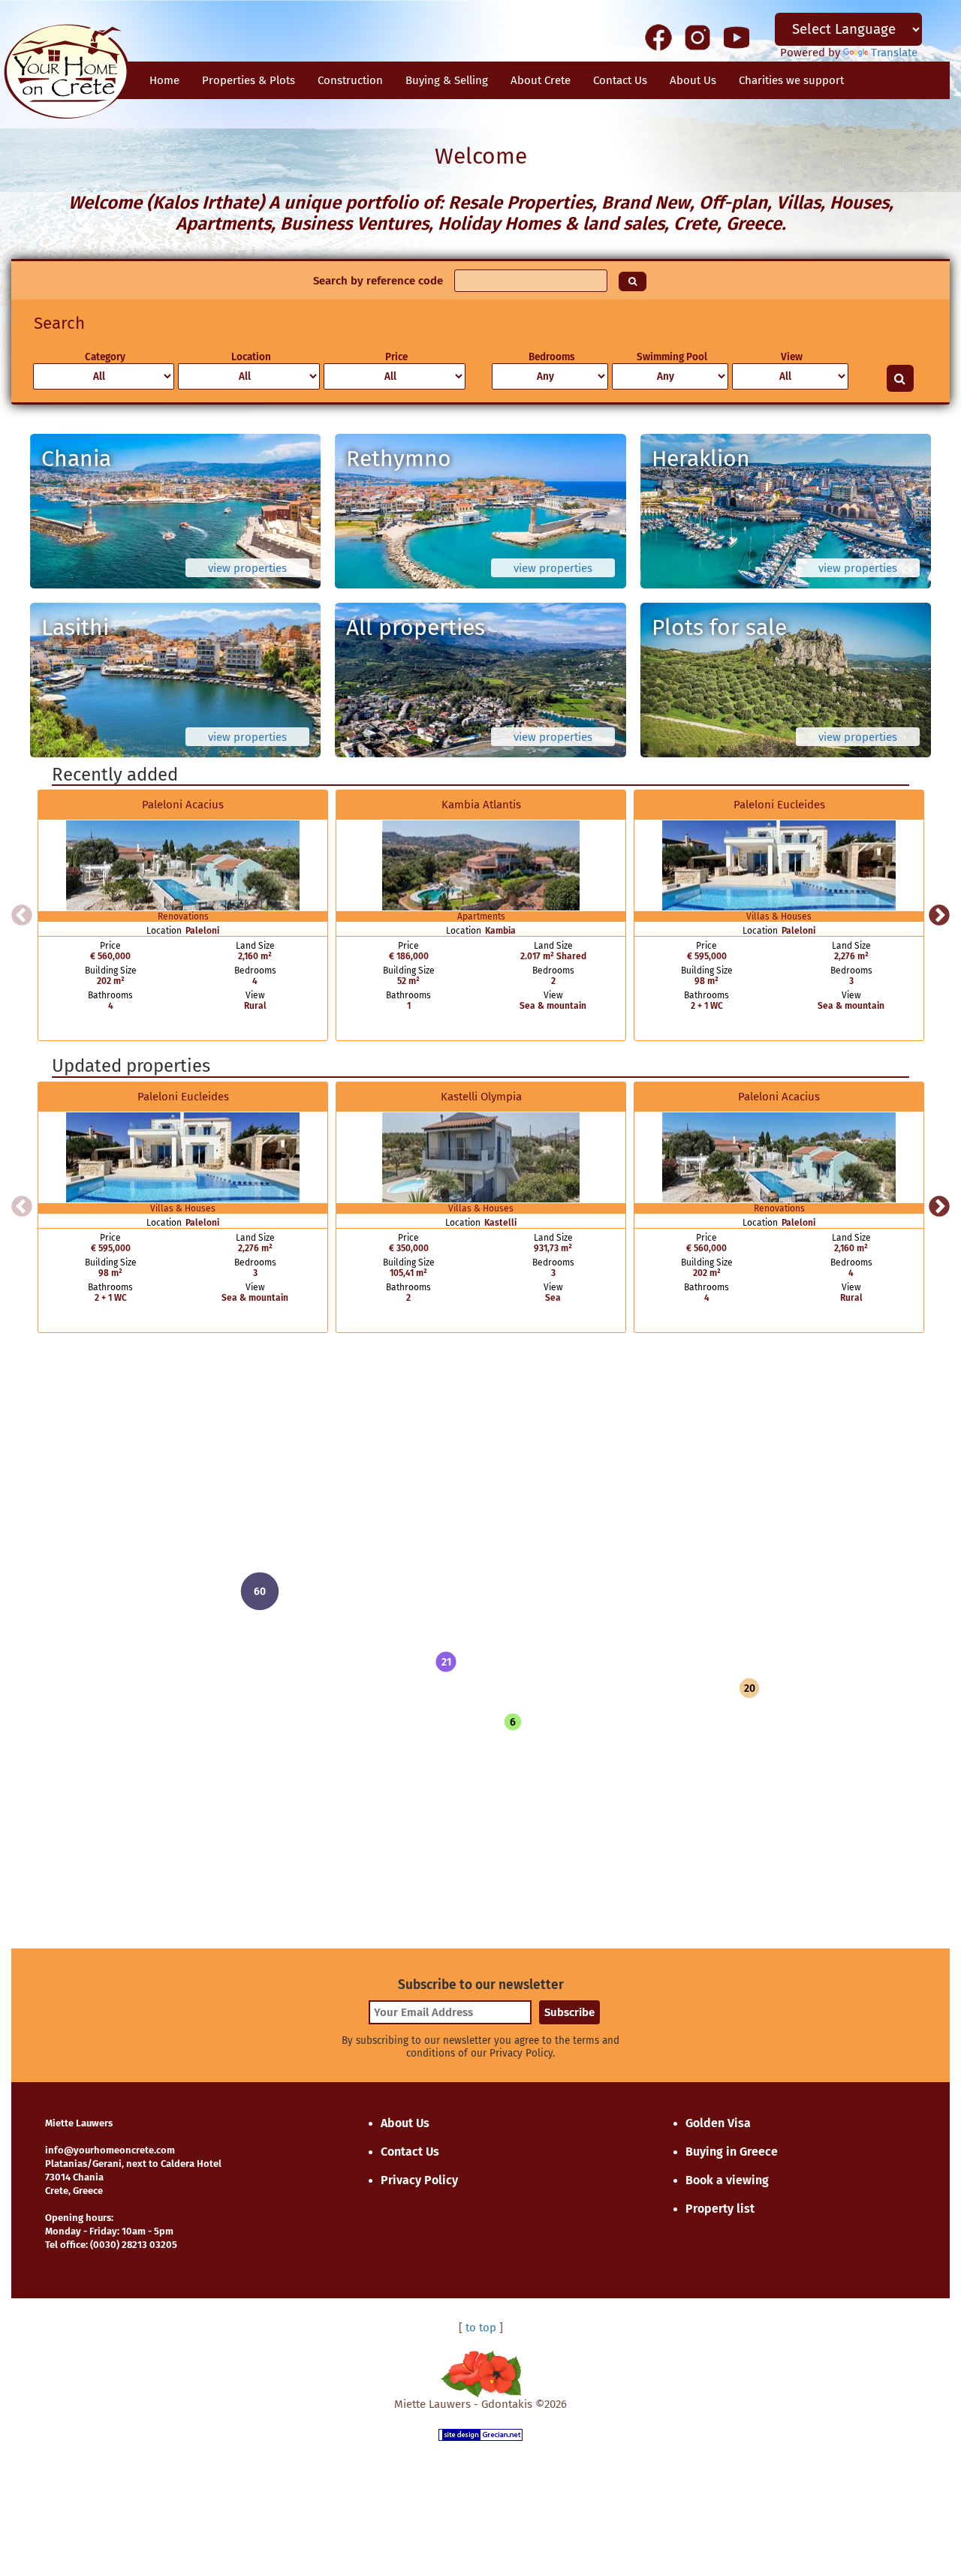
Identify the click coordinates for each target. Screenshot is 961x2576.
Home (164, 80)
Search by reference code (378, 281)
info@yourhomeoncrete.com (110, 2150)
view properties (247, 568)
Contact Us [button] (620, 80)
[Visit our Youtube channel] (737, 37)
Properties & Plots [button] (249, 80)
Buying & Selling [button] (447, 80)
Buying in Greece (732, 2152)
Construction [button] (350, 80)
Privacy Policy (419, 2180)
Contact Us (410, 2152)
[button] (446, 1662)
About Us (693, 80)
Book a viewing (727, 2180)
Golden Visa (718, 2123)
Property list (720, 2209)
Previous (22, 916)
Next (939, 916)
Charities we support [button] (791, 80)
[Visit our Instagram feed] (697, 37)
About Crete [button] (541, 80)
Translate (894, 53)
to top (481, 2328)
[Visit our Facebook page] (658, 37)
